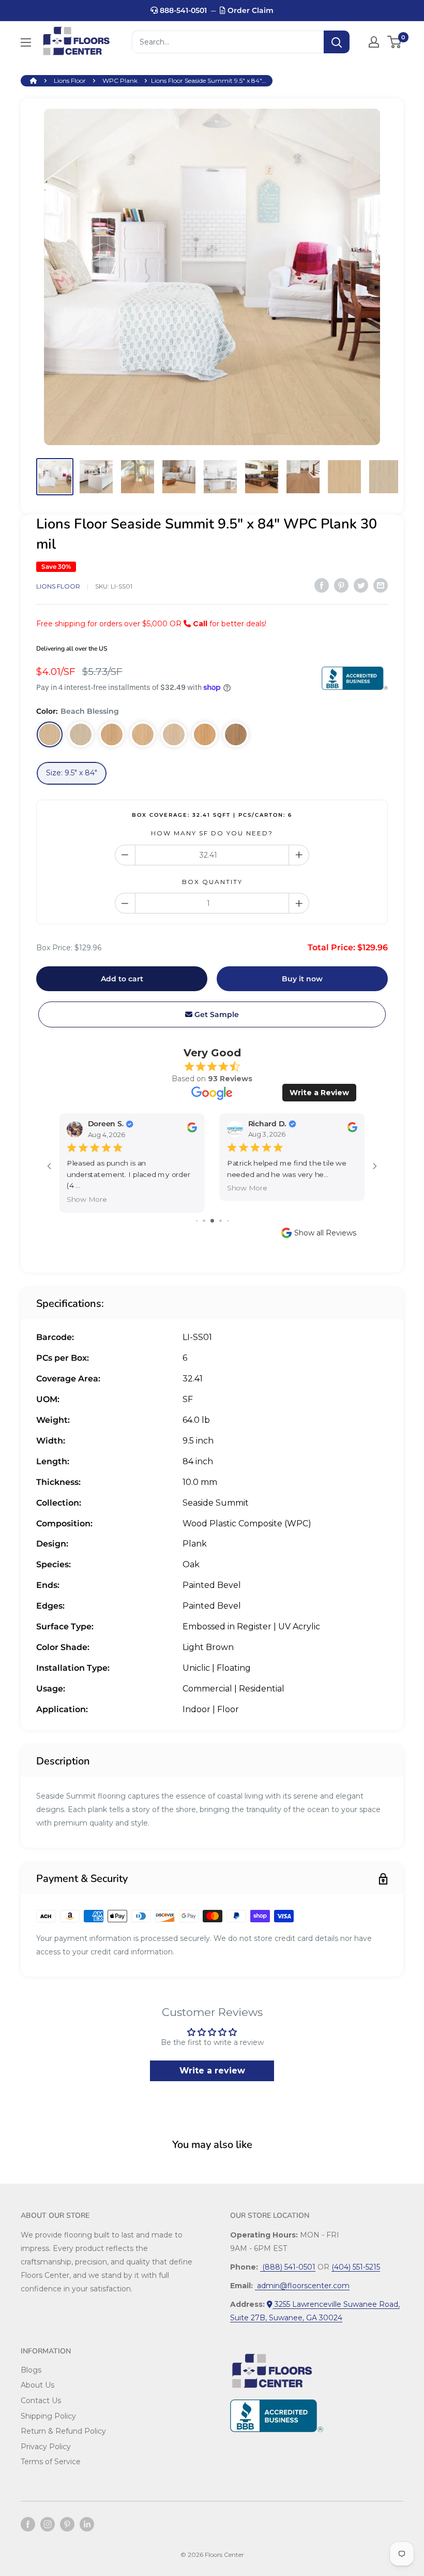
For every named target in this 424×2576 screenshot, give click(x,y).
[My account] (374, 42)
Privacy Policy (46, 2447)
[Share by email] (381, 585)
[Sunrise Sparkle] (236, 734)
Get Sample (216, 1014)
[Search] (337, 42)
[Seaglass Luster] (205, 734)
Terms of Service (51, 2462)
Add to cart (122, 979)
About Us (37, 2385)
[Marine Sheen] (81, 734)
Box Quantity (212, 882)
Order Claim (249, 10)
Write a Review (319, 1093)
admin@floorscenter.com (302, 2286)
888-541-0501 (182, 10)
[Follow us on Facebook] (28, 2524)
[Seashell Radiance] (112, 734)
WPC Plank (120, 80)
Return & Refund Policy (63, 2431)
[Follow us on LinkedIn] (87, 2524)
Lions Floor (70, 80)
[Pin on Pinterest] (341, 585)
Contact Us (41, 2401)
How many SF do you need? (212, 833)
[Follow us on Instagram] (48, 2524)
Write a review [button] (212, 2071)
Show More (87, 1199)
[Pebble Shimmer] (174, 734)
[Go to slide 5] (228, 1221)
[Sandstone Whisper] (143, 734)
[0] (395, 42)
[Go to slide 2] (204, 1221)
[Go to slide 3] (212, 1221)
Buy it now (302, 979)
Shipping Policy (48, 2416)
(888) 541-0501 (288, 2267)
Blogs (31, 2370)
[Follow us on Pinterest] (67, 2524)
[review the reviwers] (192, 1130)
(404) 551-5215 (356, 2267)
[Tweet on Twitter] (361, 585)
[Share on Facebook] (322, 585)
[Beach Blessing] (50, 734)
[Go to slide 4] (221, 1221)
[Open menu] (26, 42)
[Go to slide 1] (197, 1221)
